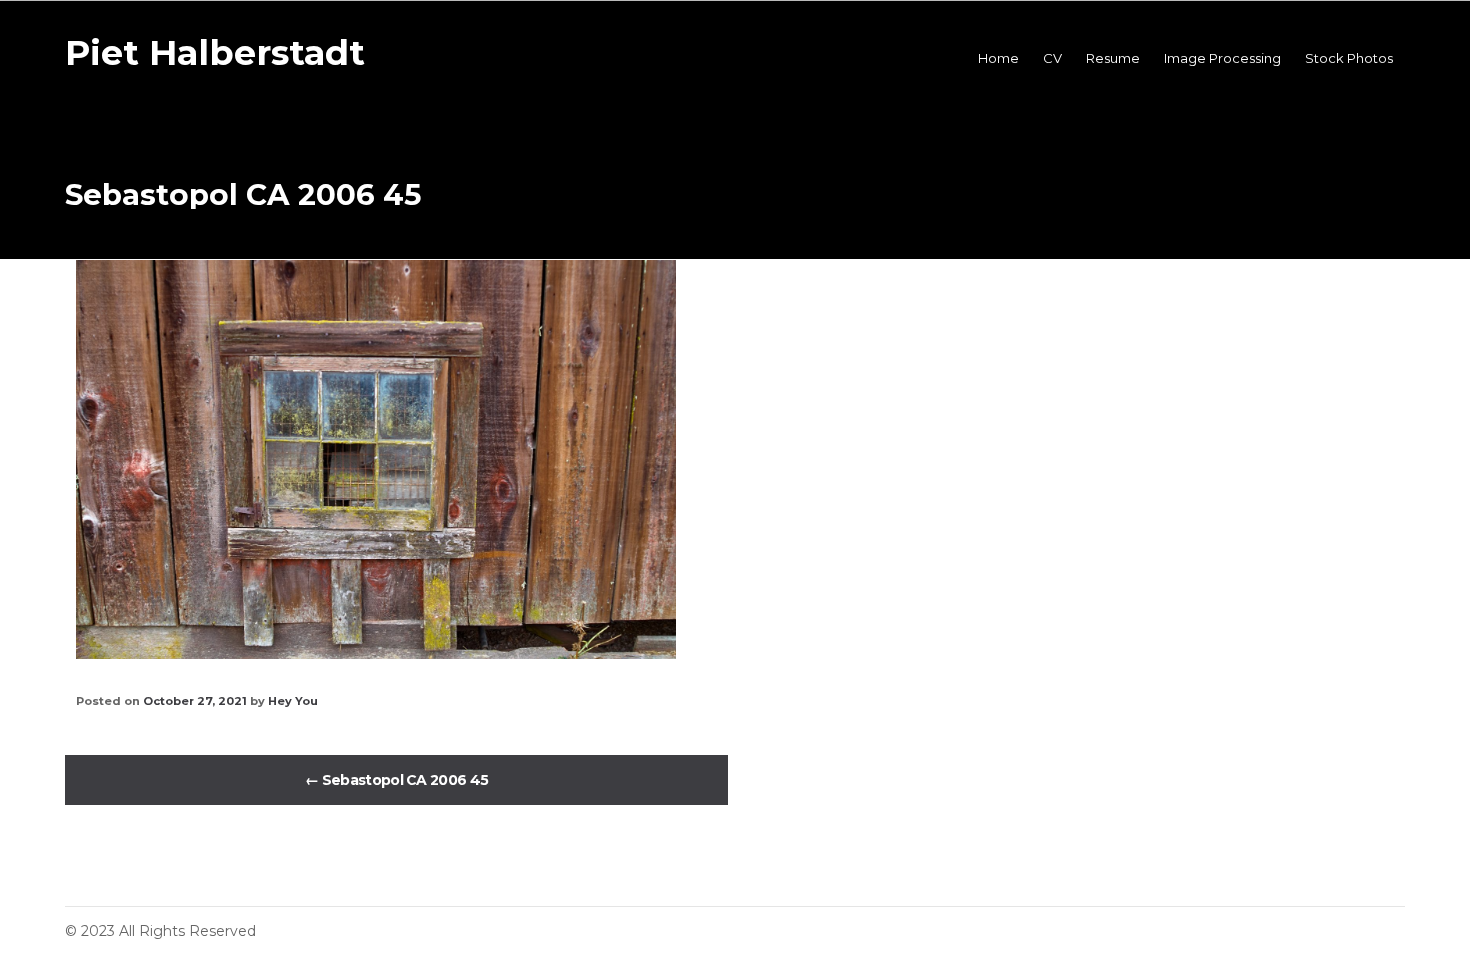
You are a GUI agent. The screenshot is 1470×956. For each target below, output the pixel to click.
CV (1052, 58)
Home (998, 58)
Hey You (293, 701)
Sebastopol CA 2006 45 (396, 780)
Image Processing (1222, 58)
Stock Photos (1349, 58)
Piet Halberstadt (215, 52)
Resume (1113, 58)
